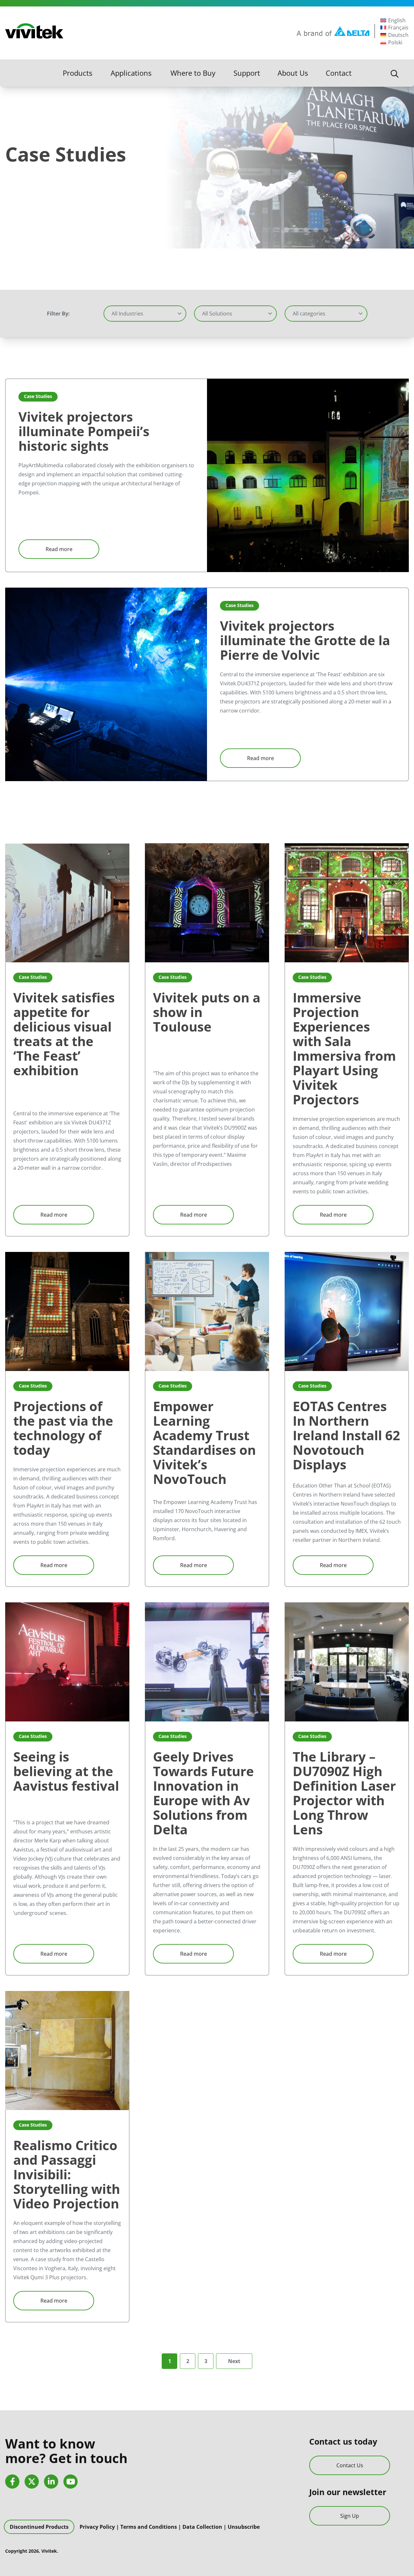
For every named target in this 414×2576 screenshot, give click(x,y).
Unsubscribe (244, 2527)
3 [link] (206, 2361)
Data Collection (202, 2527)
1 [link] (170, 2361)
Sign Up (350, 2516)
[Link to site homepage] (34, 31)
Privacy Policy (97, 2527)
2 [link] (188, 2361)
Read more (59, 549)
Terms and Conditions (149, 2527)
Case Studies (38, 396)
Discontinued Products (39, 2527)
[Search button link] (395, 73)
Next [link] (234, 2361)
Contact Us (350, 2465)
